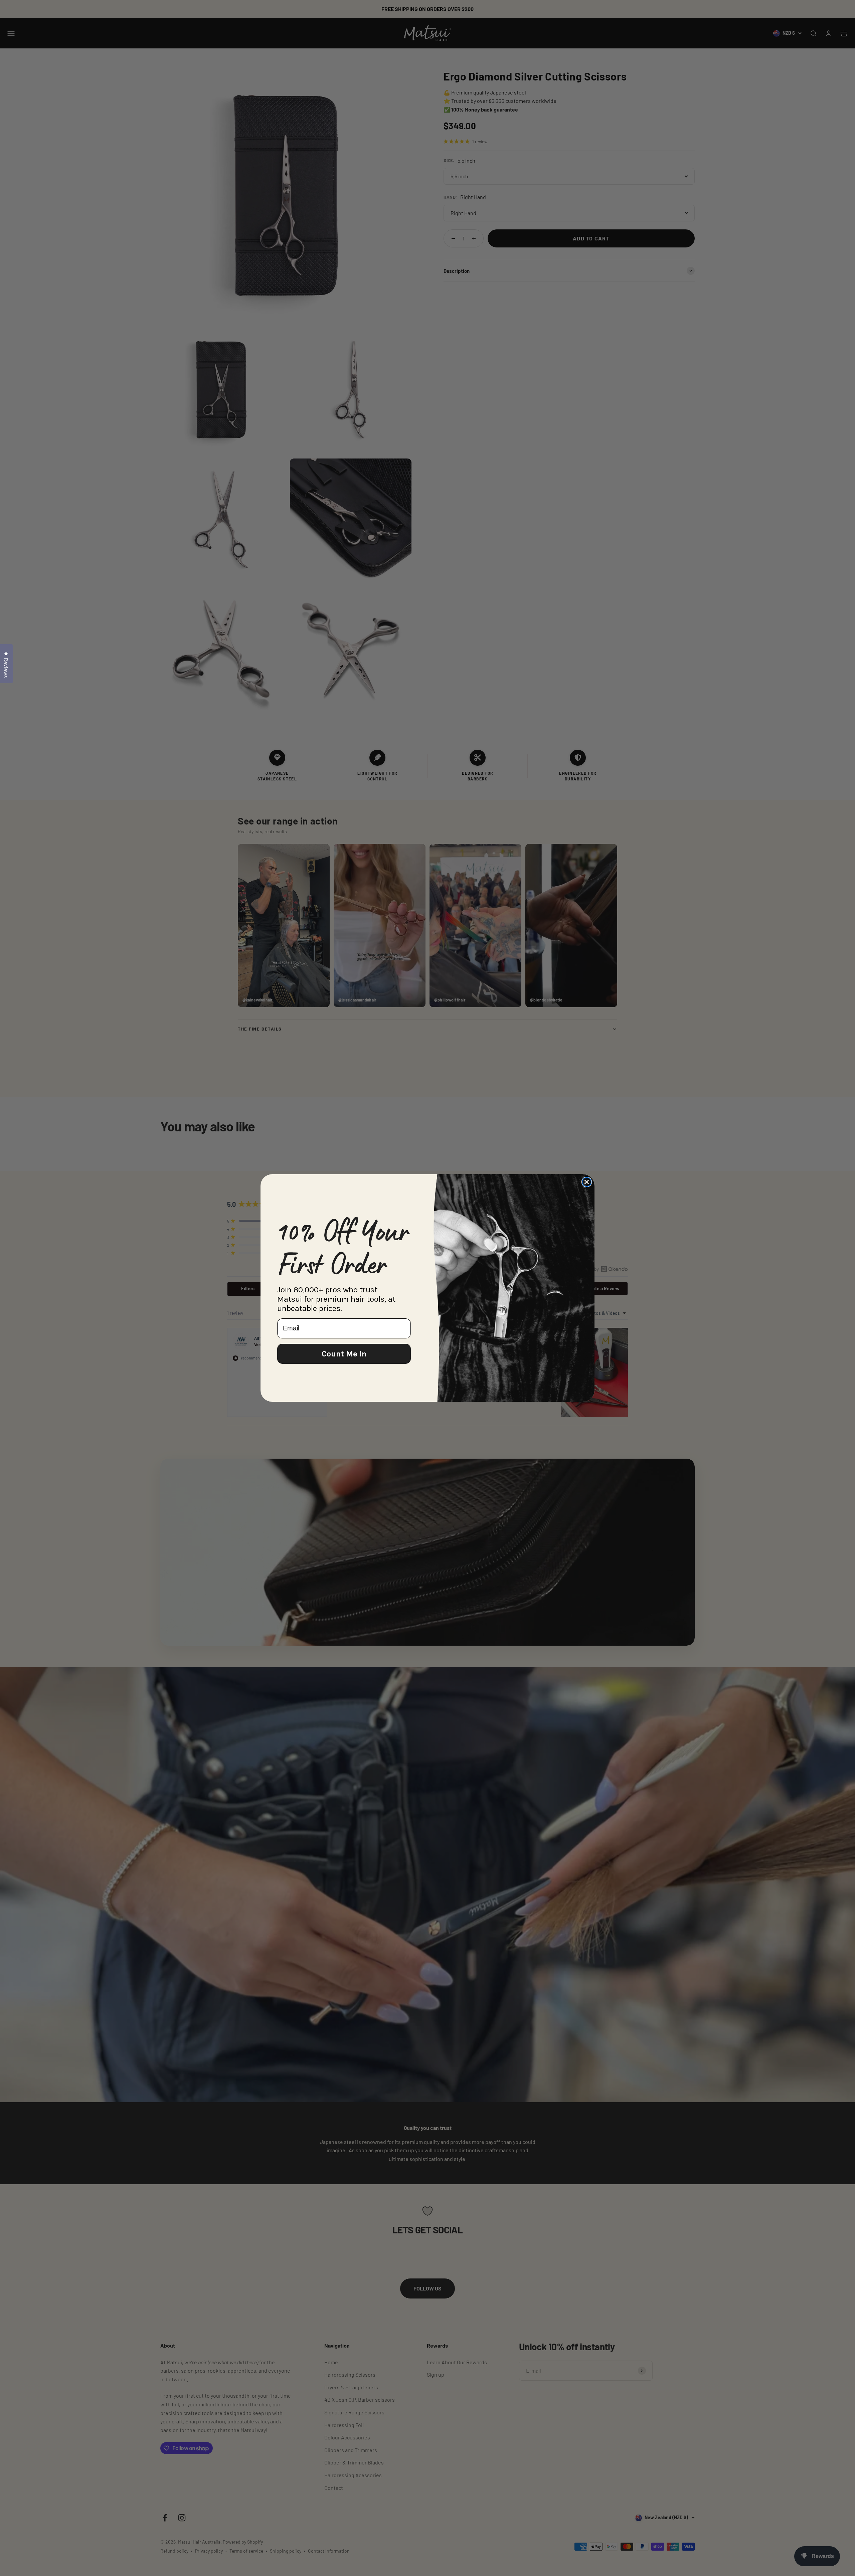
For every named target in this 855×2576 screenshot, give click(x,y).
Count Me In (344, 1354)
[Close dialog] (587, 1182)
